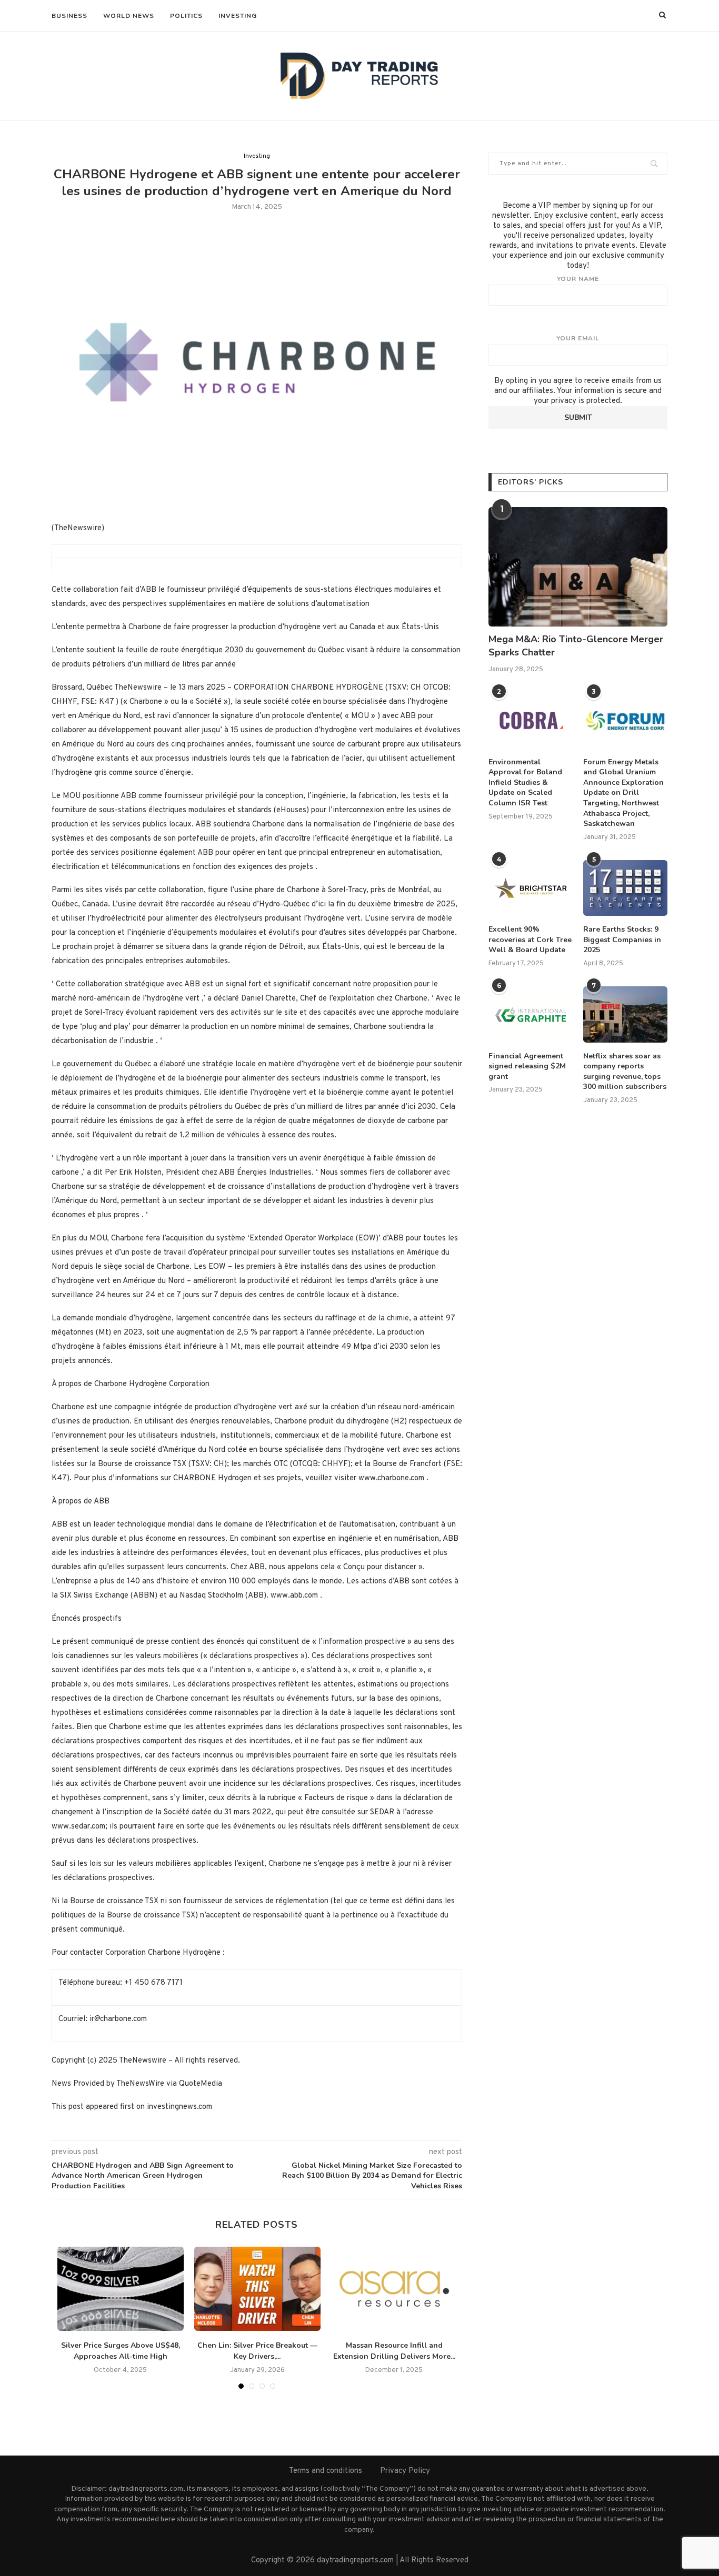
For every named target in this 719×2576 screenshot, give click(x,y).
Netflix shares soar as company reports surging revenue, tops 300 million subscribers (625, 1072)
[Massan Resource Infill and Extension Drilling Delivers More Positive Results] (394, 2289)
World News (129, 16)
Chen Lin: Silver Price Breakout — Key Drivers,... (257, 2351)
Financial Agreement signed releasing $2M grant (527, 1066)
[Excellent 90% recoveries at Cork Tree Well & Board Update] (531, 888)
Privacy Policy (405, 2471)
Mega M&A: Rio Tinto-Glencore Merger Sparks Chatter (576, 646)
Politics (186, 16)
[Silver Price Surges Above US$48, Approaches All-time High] (121, 2289)
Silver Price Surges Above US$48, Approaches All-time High (121, 2351)
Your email (578, 338)
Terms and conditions (326, 2471)
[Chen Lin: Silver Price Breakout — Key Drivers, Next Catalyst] (257, 2289)
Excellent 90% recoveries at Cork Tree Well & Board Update (530, 940)
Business (69, 16)
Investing (238, 16)
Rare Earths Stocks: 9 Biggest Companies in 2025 (622, 940)
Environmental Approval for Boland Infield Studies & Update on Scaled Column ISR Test (525, 782)
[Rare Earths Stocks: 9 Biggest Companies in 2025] (625, 888)
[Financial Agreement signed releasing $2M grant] (531, 1014)
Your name (578, 279)
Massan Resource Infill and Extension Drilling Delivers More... (394, 2351)
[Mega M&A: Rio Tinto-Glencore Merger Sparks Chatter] (578, 567)
